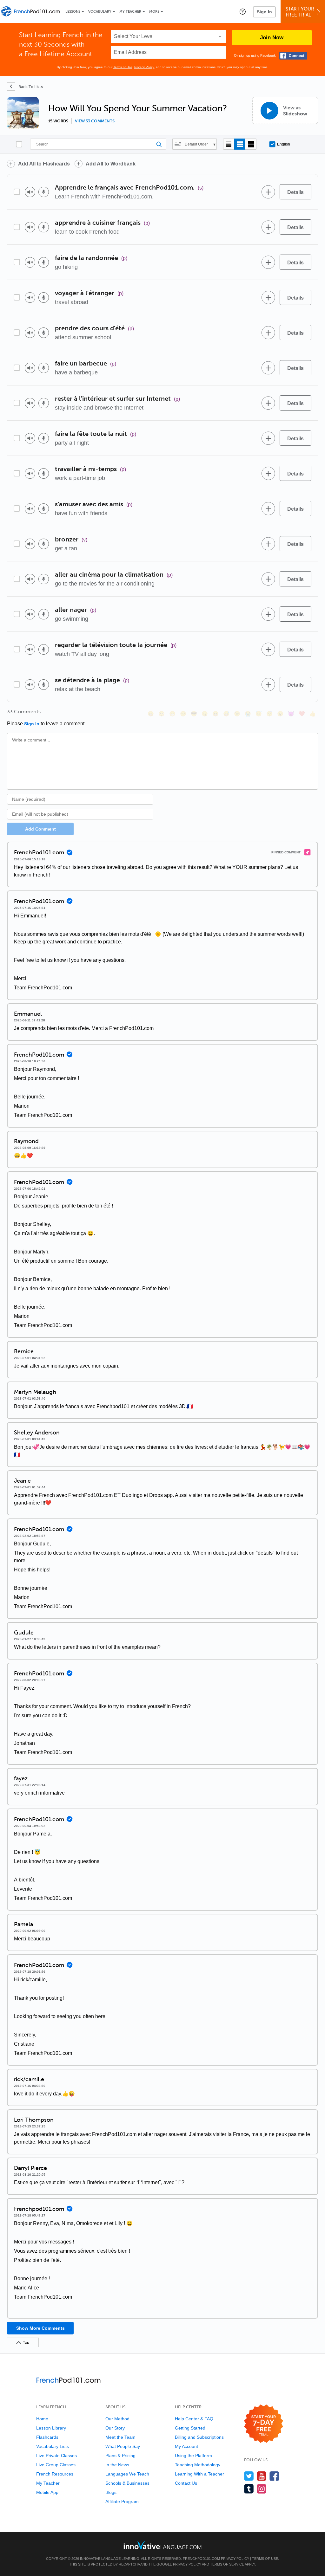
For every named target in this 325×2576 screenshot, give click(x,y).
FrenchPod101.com (201, 2559)
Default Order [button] (196, 144)
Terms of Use (123, 67)
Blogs (111, 2492)
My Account (186, 2446)
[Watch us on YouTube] (262, 2476)
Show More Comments (40, 2328)
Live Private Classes (56, 2456)
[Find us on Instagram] (262, 2489)
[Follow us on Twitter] (249, 2476)
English (284, 144)
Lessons (73, 12)
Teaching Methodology (198, 2465)
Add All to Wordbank (111, 164)
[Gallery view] (251, 144)
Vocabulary (100, 12)
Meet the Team (120, 2437)
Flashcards (47, 2437)
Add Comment (40, 829)
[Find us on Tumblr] (249, 2489)
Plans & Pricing (120, 2456)
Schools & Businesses (127, 2483)
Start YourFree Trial (300, 12)
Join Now (272, 38)
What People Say (123, 2446)
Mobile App (47, 2492)
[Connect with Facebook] (293, 56)
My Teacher (130, 12)
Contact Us (186, 2483)
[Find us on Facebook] (274, 2476)
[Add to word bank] (268, 192)
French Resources (55, 2474)
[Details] (295, 192)
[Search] (98, 144)
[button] (243, 11)
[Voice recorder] (44, 192)
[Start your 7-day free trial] (264, 2424)
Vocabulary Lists (53, 2446)
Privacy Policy (144, 67)
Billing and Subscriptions (199, 2437)
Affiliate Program (122, 2502)
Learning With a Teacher (199, 2474)
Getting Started (190, 2428)
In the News (117, 2465)
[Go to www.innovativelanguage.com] (162, 2545)
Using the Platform (193, 2456)
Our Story (115, 2428)
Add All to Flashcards (44, 164)
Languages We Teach (127, 2474)
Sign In (264, 12)
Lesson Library (51, 2428)
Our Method (117, 2419)
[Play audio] (30, 192)
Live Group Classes (56, 2465)
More (154, 12)
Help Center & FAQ (194, 2419)
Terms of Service (227, 2564)
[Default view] (240, 144)
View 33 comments (95, 121)
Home (42, 2419)
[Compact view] (229, 144)
